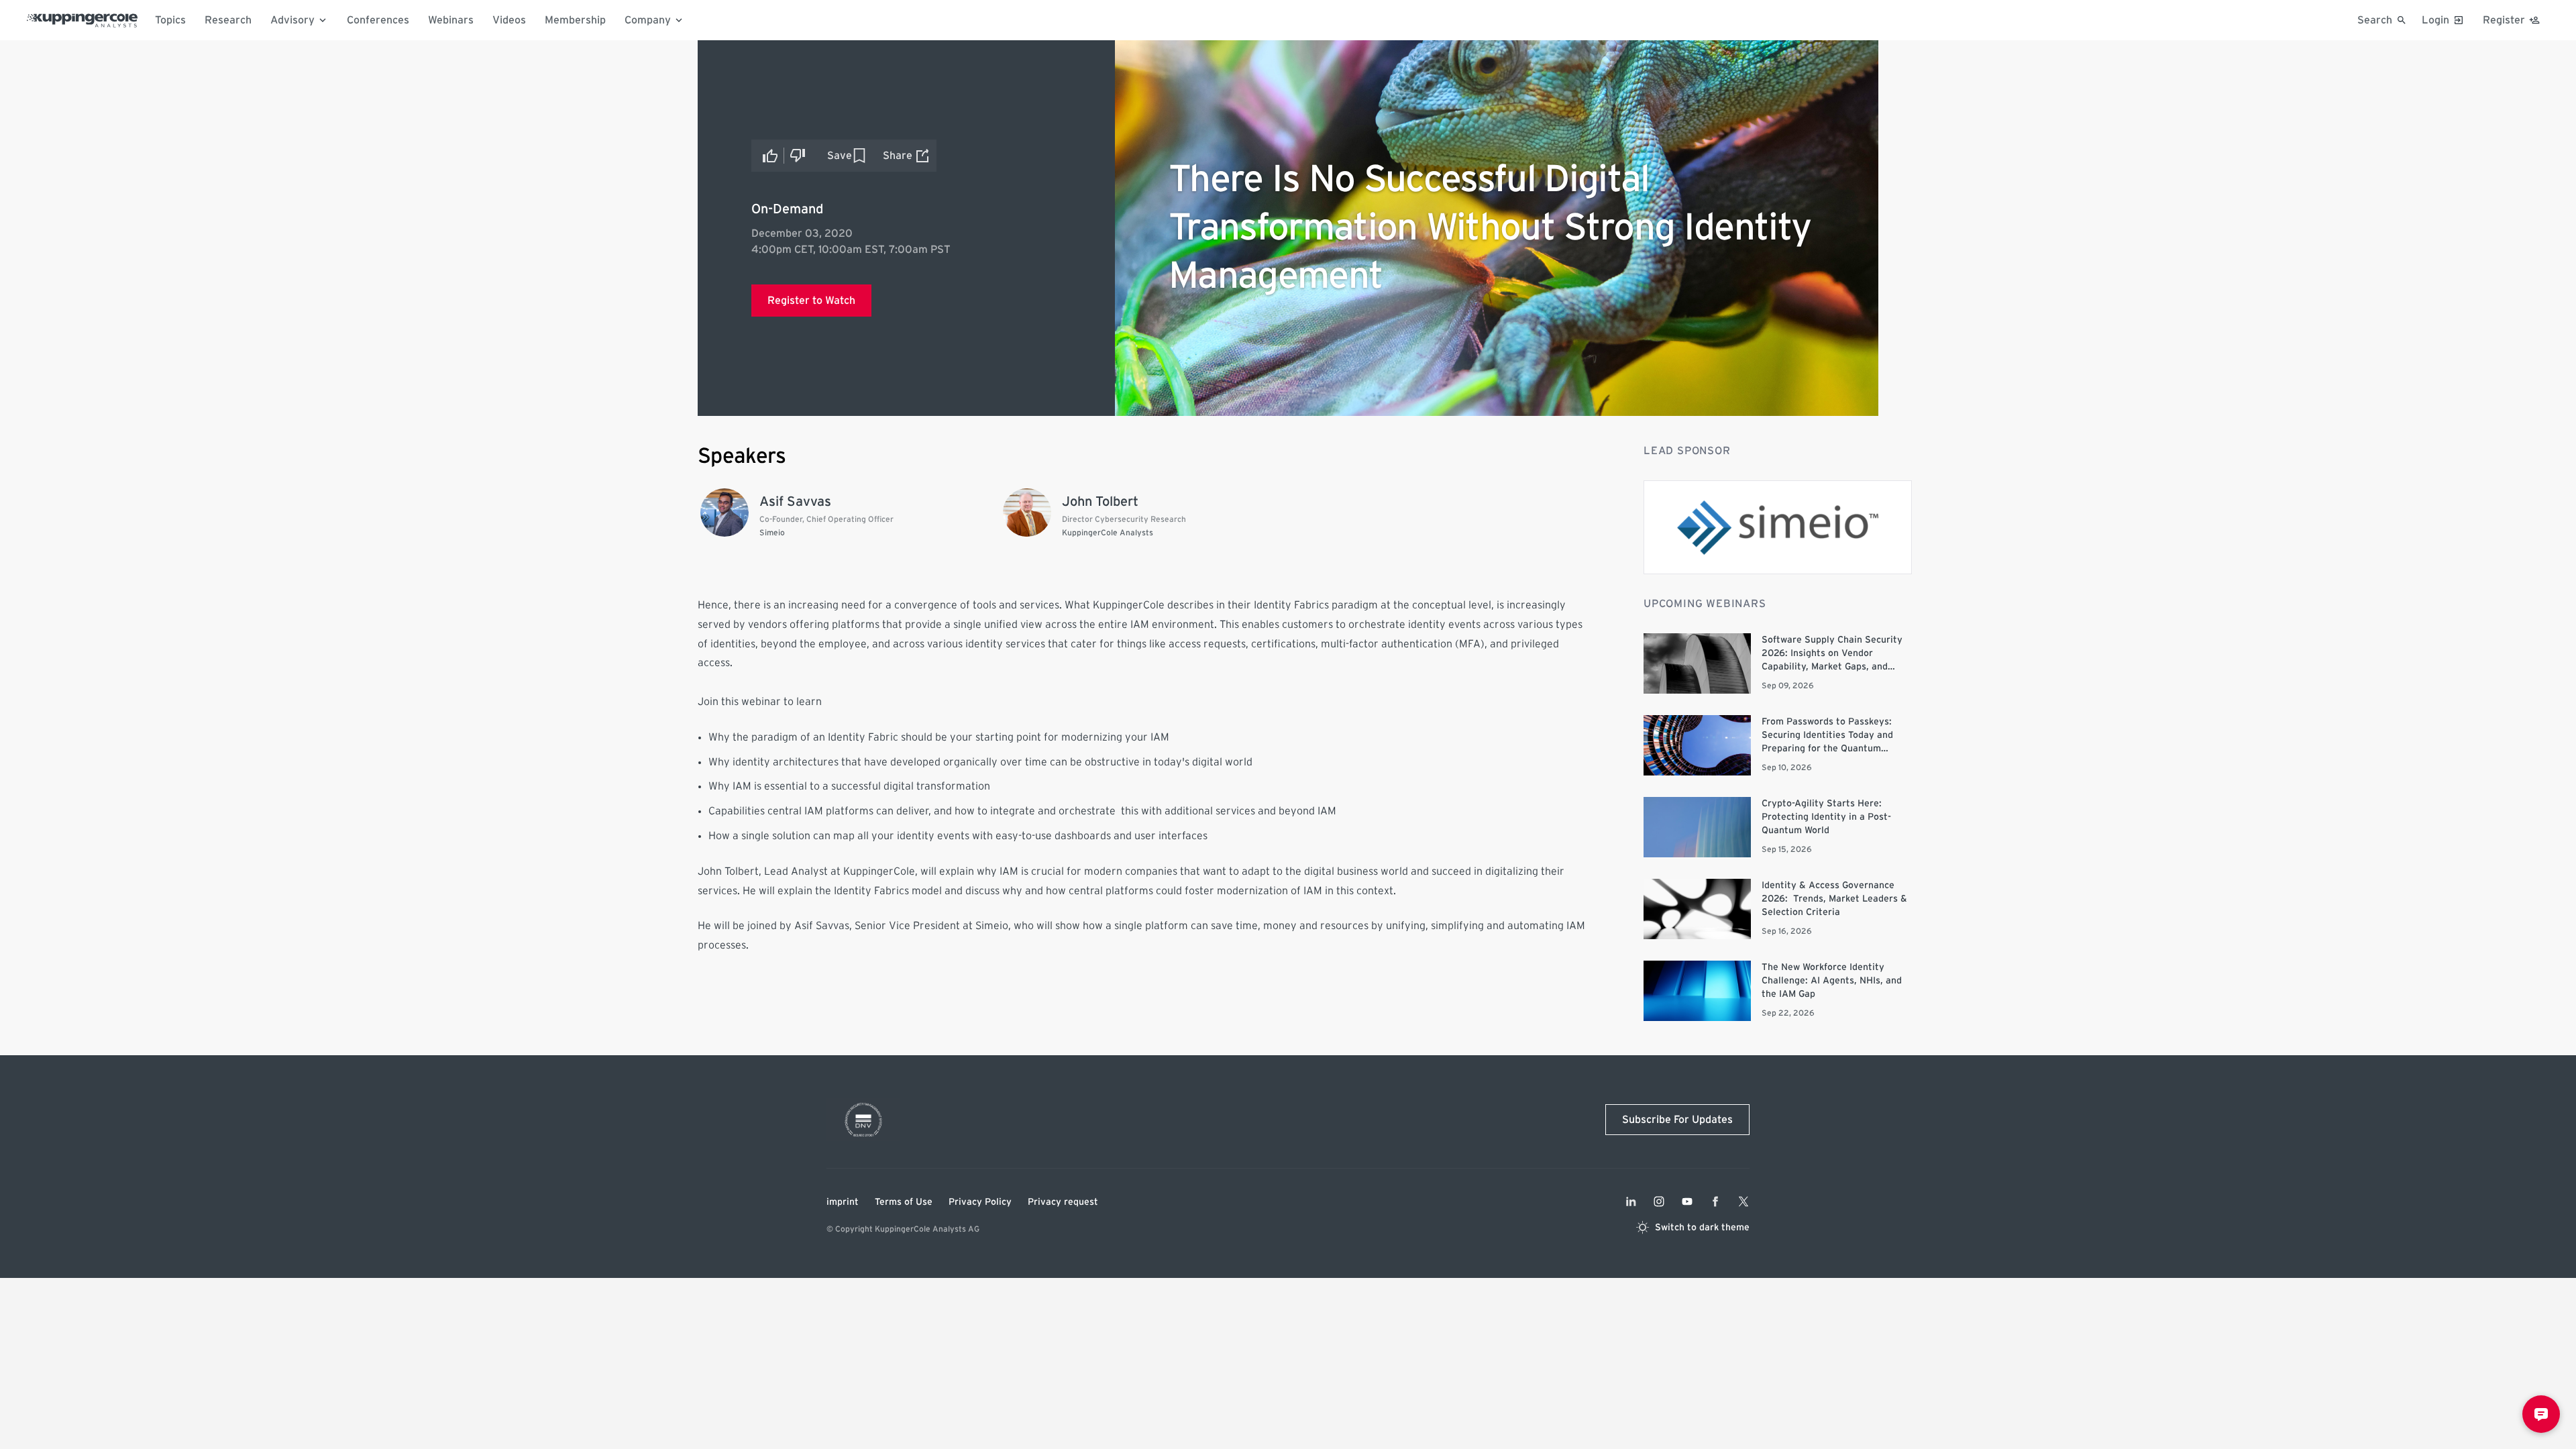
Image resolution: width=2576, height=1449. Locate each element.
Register (2504, 20)
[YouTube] (1687, 1201)
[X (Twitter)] (1743, 1201)
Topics (170, 20)
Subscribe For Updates (1677, 1120)
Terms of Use (904, 1202)
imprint (843, 1202)
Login (2435, 20)
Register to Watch (811, 301)
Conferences (378, 20)
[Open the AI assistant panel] (2541, 1414)
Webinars (451, 20)
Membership (575, 20)
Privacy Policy (980, 1202)
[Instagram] (1659, 1201)
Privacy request (1063, 1202)
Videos (509, 20)
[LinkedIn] (1631, 1201)
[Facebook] (1715, 1201)
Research (228, 20)
